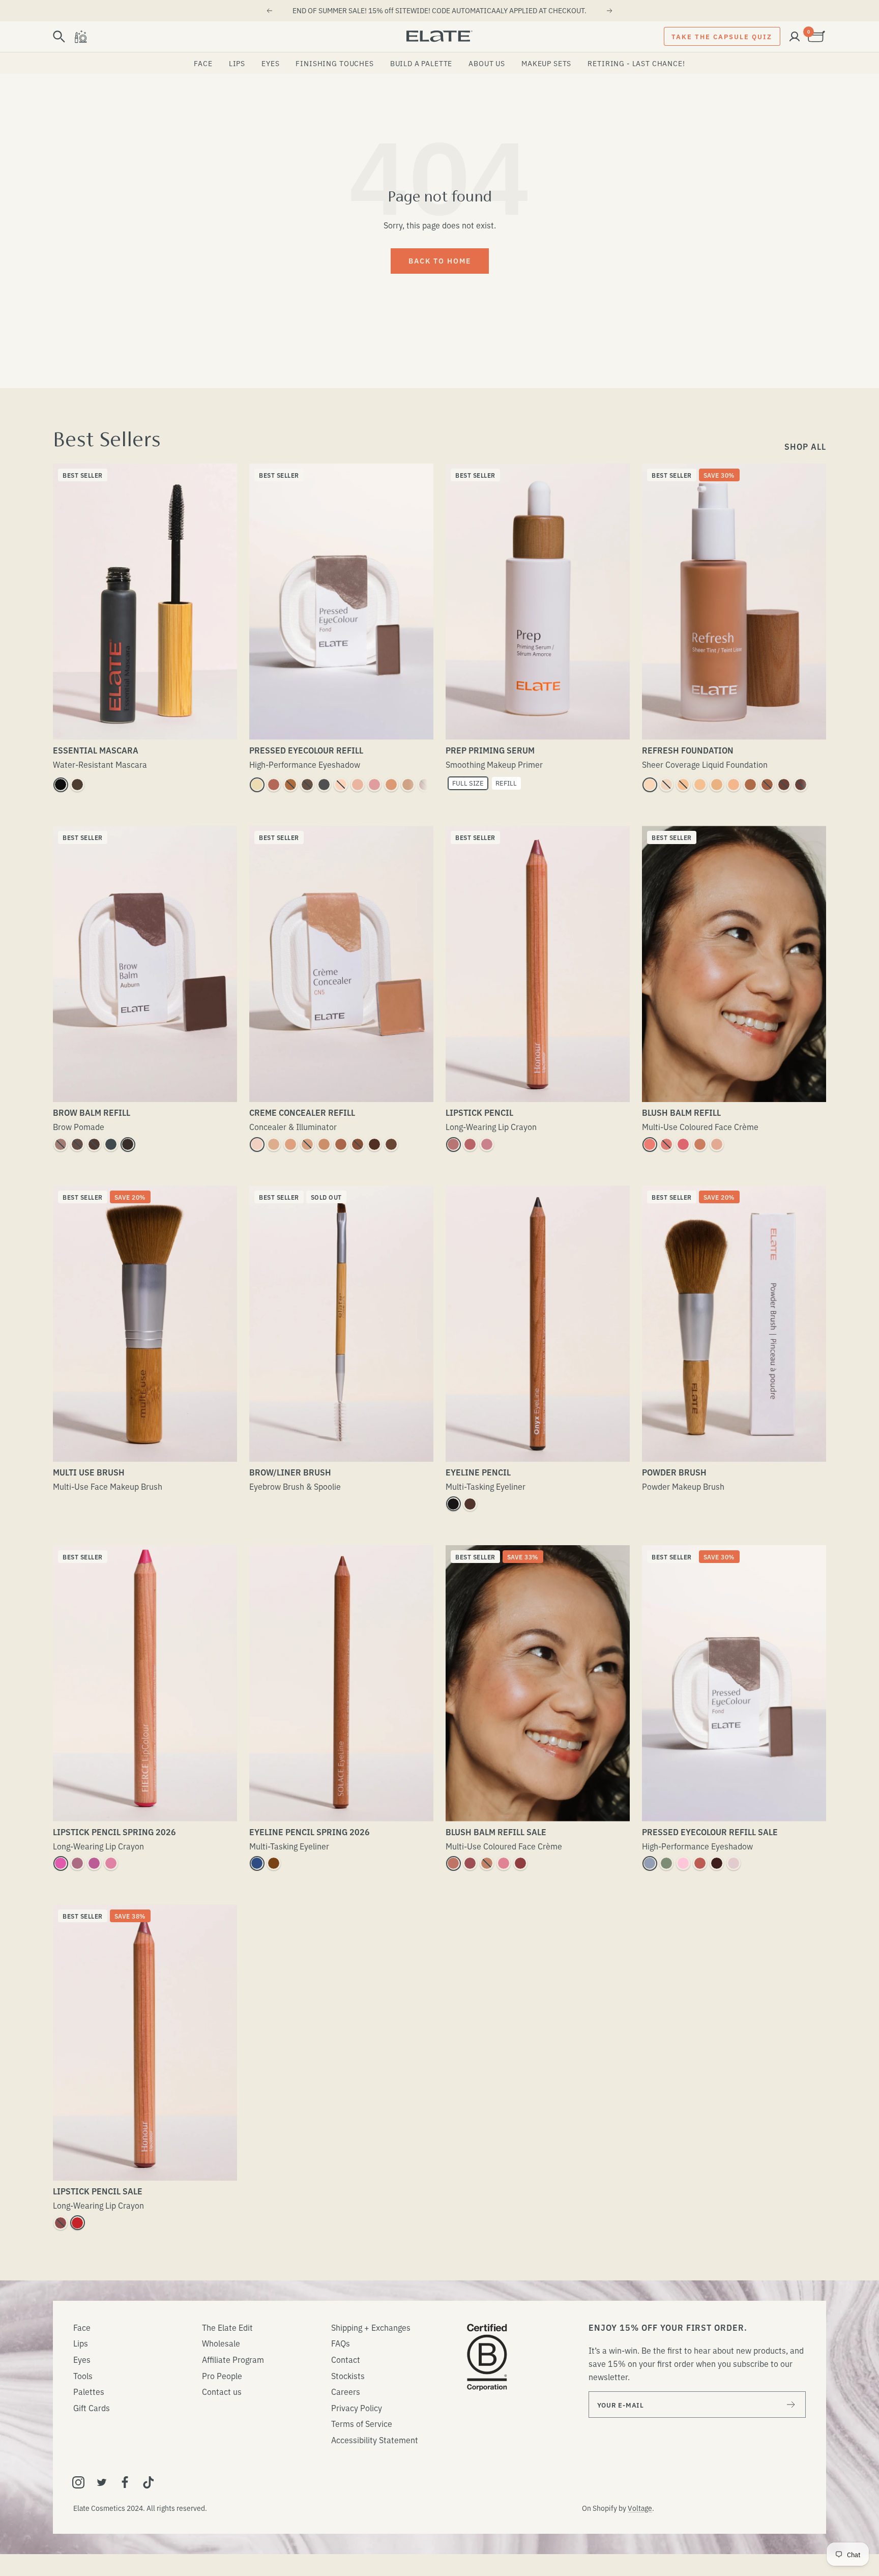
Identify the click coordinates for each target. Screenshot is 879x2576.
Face (203, 63)
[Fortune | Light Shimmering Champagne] (257, 785)
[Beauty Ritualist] (80, 37)
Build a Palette (421, 63)
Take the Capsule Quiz (722, 36)
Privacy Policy (357, 2408)
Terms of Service (362, 2423)
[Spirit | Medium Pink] (94, 1863)
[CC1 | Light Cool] (257, 1144)
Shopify (605, 2508)
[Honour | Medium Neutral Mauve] (470, 1144)
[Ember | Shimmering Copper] (290, 785)
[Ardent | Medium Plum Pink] (487, 1144)
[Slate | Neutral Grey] (111, 1144)
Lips (237, 63)
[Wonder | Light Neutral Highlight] (717, 1144)
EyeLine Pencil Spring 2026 (310, 1832)
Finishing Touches (334, 63)
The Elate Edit (227, 2327)
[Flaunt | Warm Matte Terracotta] (274, 785)
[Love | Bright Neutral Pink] (683, 1144)
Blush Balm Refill (681, 1112)
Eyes (270, 63)
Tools (83, 2376)
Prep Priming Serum (490, 750)
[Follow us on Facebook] (125, 2482)
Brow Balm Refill (92, 1112)
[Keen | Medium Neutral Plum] (470, 1863)
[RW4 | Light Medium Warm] (717, 785)
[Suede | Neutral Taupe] (61, 1144)
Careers (346, 2391)
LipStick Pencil (479, 1112)
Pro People (222, 2376)
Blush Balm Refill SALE (496, 1832)
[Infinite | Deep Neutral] (61, 2223)
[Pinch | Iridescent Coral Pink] (650, 1144)
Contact (346, 2359)
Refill (506, 783)
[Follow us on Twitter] (102, 2482)
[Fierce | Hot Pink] (61, 1863)
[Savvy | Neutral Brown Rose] (453, 1863)
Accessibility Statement (375, 2440)
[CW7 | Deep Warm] (374, 1144)
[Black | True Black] (61, 785)
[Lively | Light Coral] (111, 1863)
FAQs (341, 2343)
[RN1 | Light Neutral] (666, 785)
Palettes (89, 2391)
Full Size (468, 783)
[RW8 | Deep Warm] (784, 785)
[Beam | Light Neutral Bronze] (487, 1863)
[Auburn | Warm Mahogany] (94, 1144)
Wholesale (221, 2343)
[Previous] (269, 11)
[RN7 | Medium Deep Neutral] (767, 785)
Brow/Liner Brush (290, 1472)
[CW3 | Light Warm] (290, 1144)
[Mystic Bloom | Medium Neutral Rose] (504, 1863)
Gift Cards (92, 2408)
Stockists (348, 2376)
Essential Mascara (96, 750)
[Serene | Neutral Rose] (453, 1144)
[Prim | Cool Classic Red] (77, 2223)
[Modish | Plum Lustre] (425, 785)
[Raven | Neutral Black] (128, 1144)
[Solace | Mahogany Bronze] (274, 1863)
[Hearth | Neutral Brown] (470, 1504)
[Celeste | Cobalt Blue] (257, 1863)
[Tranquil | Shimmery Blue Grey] (650, 1863)
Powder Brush (674, 1472)
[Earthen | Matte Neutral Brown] (408, 785)
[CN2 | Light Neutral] (274, 1144)
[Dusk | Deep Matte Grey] (324, 785)
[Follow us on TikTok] (149, 2482)
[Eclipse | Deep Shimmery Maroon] (717, 1863)
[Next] (610, 11)
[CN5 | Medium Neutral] (341, 1144)
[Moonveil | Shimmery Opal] (734, 1863)
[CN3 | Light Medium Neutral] (307, 1144)
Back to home (440, 261)
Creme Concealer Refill (302, 1112)
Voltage (640, 2508)
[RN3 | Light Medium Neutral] (700, 785)
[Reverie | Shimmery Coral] (700, 1863)
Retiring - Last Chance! (636, 63)
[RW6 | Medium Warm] (750, 785)
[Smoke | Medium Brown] (77, 1144)
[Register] (791, 2405)
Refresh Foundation (688, 750)
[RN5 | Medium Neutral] (734, 785)
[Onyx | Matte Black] (453, 1504)
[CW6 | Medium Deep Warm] (358, 1144)
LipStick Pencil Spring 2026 (114, 1832)
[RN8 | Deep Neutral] (801, 785)
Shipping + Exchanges (371, 2327)
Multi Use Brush (89, 1472)
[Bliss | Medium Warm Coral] (700, 1144)
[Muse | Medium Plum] (77, 1863)
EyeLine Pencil (478, 1472)
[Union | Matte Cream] (341, 785)
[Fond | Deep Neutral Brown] (307, 785)
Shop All (805, 446)
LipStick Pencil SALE (98, 2191)
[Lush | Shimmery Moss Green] (666, 1863)
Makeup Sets (546, 63)
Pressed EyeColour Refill (306, 750)
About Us (487, 63)
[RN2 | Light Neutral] (683, 785)
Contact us (222, 2391)
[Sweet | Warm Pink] (374, 785)
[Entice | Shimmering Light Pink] (683, 1863)
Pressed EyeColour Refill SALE (710, 1832)
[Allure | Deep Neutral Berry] (520, 1863)
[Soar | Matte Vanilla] (358, 785)
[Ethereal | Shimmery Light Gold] (391, 785)
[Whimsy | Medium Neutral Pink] (666, 1144)
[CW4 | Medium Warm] (324, 1144)
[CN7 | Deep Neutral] (391, 1144)
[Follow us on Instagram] (78, 2482)
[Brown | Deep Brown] (77, 785)
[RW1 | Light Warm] (650, 785)
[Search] (59, 37)
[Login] (795, 37)
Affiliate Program (233, 2359)
